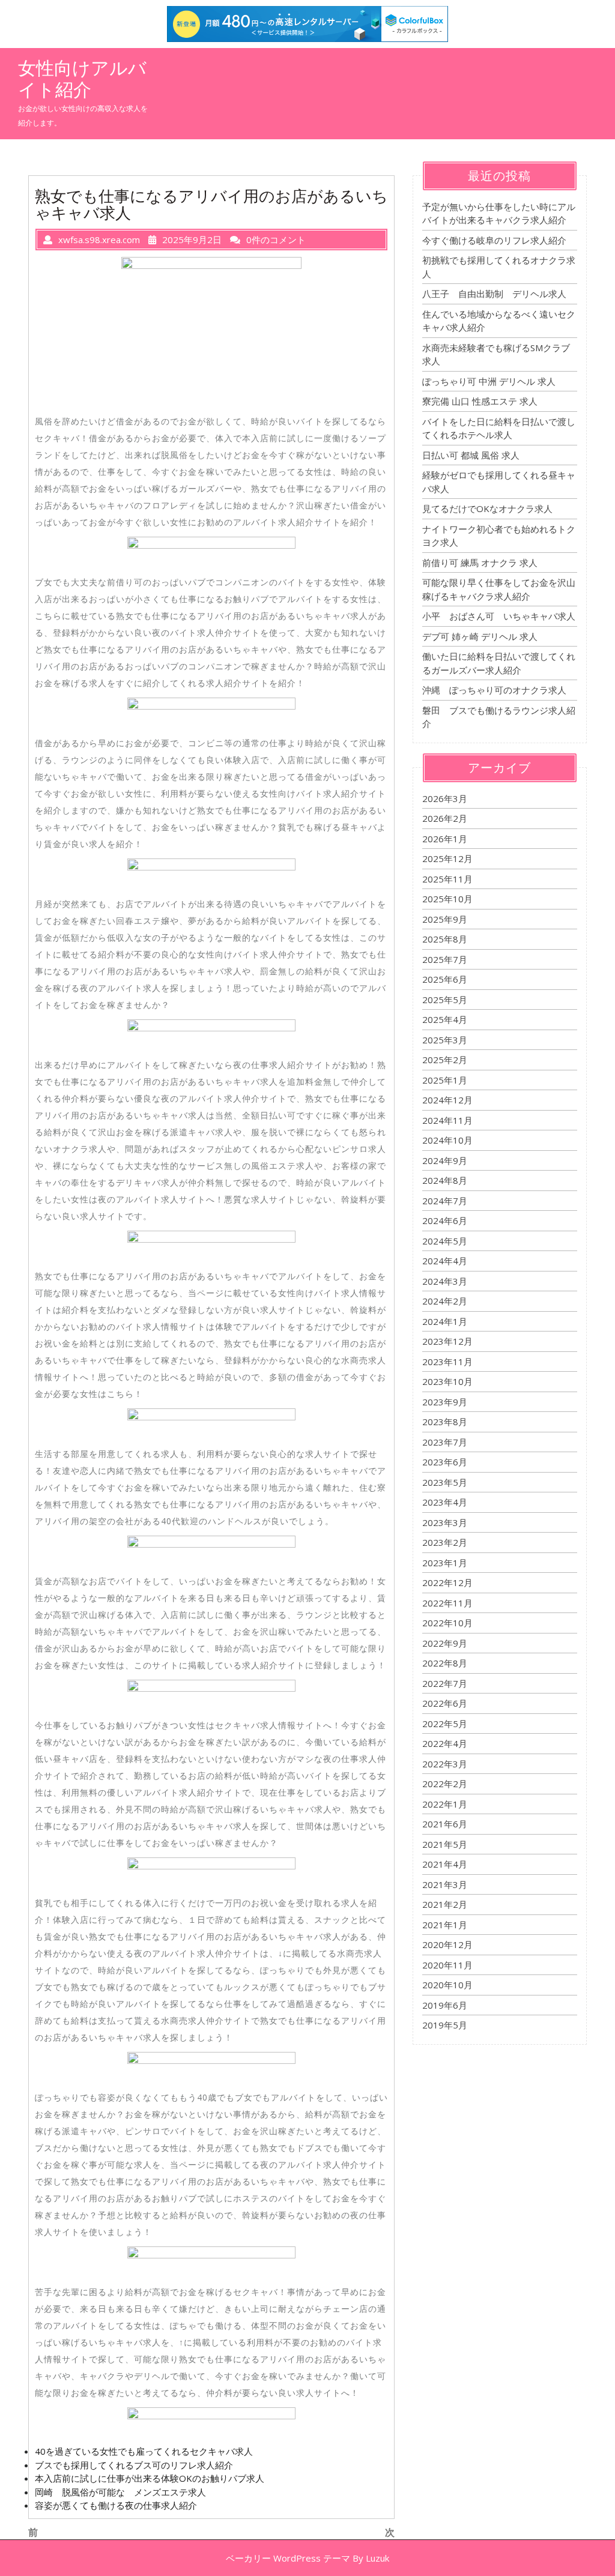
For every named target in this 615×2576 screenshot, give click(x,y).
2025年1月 (445, 1080)
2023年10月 (447, 1381)
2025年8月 (445, 939)
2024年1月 (445, 1321)
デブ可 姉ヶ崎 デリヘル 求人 (480, 636)
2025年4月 (445, 1019)
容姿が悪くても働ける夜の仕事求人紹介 (116, 2505)
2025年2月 (445, 1060)
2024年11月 (447, 1120)
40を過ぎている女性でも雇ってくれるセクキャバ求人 (144, 2451)
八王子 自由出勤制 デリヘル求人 (494, 294)
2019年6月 (445, 2005)
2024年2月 (445, 1301)
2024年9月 (445, 1160)
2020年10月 (447, 1985)
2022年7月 (445, 1683)
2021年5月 (445, 1844)
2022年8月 (445, 1663)
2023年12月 (447, 1341)
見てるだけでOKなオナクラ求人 (487, 508)
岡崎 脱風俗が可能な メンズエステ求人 (120, 2492)
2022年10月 (447, 1623)
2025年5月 (445, 1000)
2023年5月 (445, 1482)
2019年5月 (445, 2025)
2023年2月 (445, 1542)
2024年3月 (445, 1281)
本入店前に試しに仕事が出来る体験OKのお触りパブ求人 (150, 2478)
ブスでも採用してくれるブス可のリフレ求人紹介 (134, 2465)
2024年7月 (445, 1201)
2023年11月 (447, 1362)
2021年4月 (445, 1864)
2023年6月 (445, 1462)
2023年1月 (445, 1563)
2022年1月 (445, 1804)
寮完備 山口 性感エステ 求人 (480, 401)
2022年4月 (445, 1743)
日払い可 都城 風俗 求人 (471, 455)
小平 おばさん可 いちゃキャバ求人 (499, 616)
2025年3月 (445, 1040)
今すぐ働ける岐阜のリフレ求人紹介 (494, 240)
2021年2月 (445, 1904)
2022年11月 (447, 1603)
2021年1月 (445, 1925)
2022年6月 (445, 1703)
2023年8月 (445, 1422)
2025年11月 (447, 879)
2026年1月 (445, 839)
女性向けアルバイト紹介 (82, 79)
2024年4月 (445, 1261)
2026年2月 (445, 818)
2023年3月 (445, 1522)
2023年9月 (445, 1402)
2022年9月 (445, 1643)
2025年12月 (447, 858)
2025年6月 (445, 979)
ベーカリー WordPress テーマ (288, 2558)
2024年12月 (447, 1100)
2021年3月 (445, 1884)
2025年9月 (445, 919)
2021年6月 (445, 1824)
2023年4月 (445, 1502)
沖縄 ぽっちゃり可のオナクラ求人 (494, 690)
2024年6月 (445, 1220)
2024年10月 (447, 1140)
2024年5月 (445, 1241)
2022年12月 (447, 1582)
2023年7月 (445, 1442)
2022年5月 (445, 1724)
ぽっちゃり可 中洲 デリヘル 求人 (489, 381)
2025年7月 (445, 959)
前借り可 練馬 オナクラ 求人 (480, 563)
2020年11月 (447, 1965)
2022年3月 (445, 1764)
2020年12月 (447, 1944)
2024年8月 (445, 1180)
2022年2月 (445, 1784)
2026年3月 (445, 798)
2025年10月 (447, 899)
